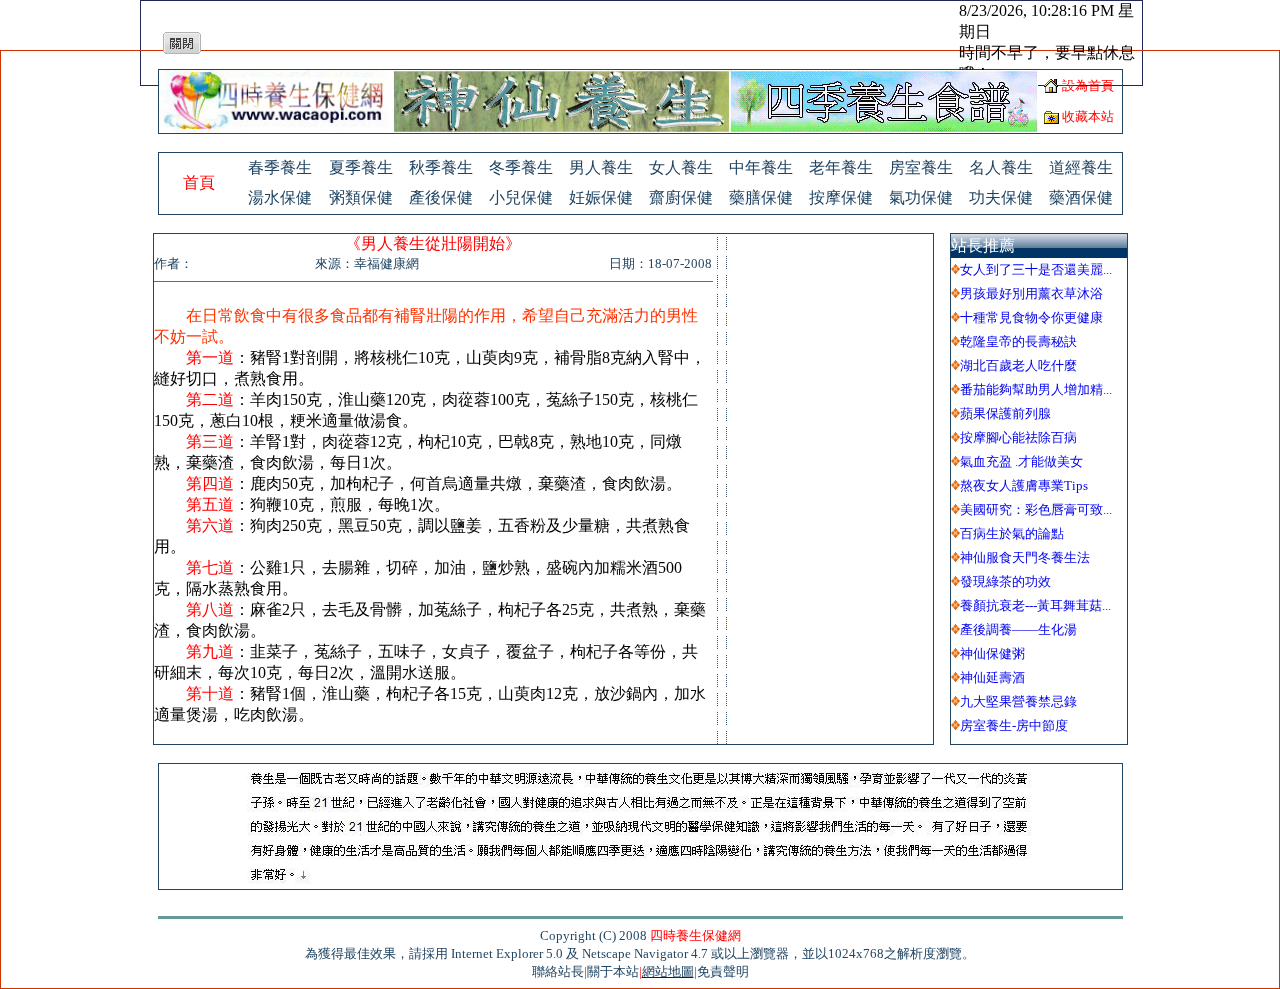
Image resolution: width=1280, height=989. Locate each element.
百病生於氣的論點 (1012, 533)
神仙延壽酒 (992, 677)
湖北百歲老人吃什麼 (1018, 365)
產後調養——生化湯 (1018, 629)
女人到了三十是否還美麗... (1036, 269)
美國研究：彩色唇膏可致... (1036, 509)
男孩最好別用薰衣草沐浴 (1031, 293)
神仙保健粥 (992, 653)
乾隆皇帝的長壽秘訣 (1018, 341)
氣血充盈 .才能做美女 (1021, 461)
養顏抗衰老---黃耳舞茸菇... (1035, 605)
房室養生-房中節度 (1014, 725)
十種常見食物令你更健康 (1031, 317)
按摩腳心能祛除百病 (1018, 437)
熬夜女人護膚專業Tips (1024, 485)
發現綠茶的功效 (1005, 581)
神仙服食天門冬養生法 (1025, 557)
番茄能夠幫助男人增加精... (1036, 389)
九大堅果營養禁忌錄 (1018, 701)
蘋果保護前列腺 (1005, 413)
